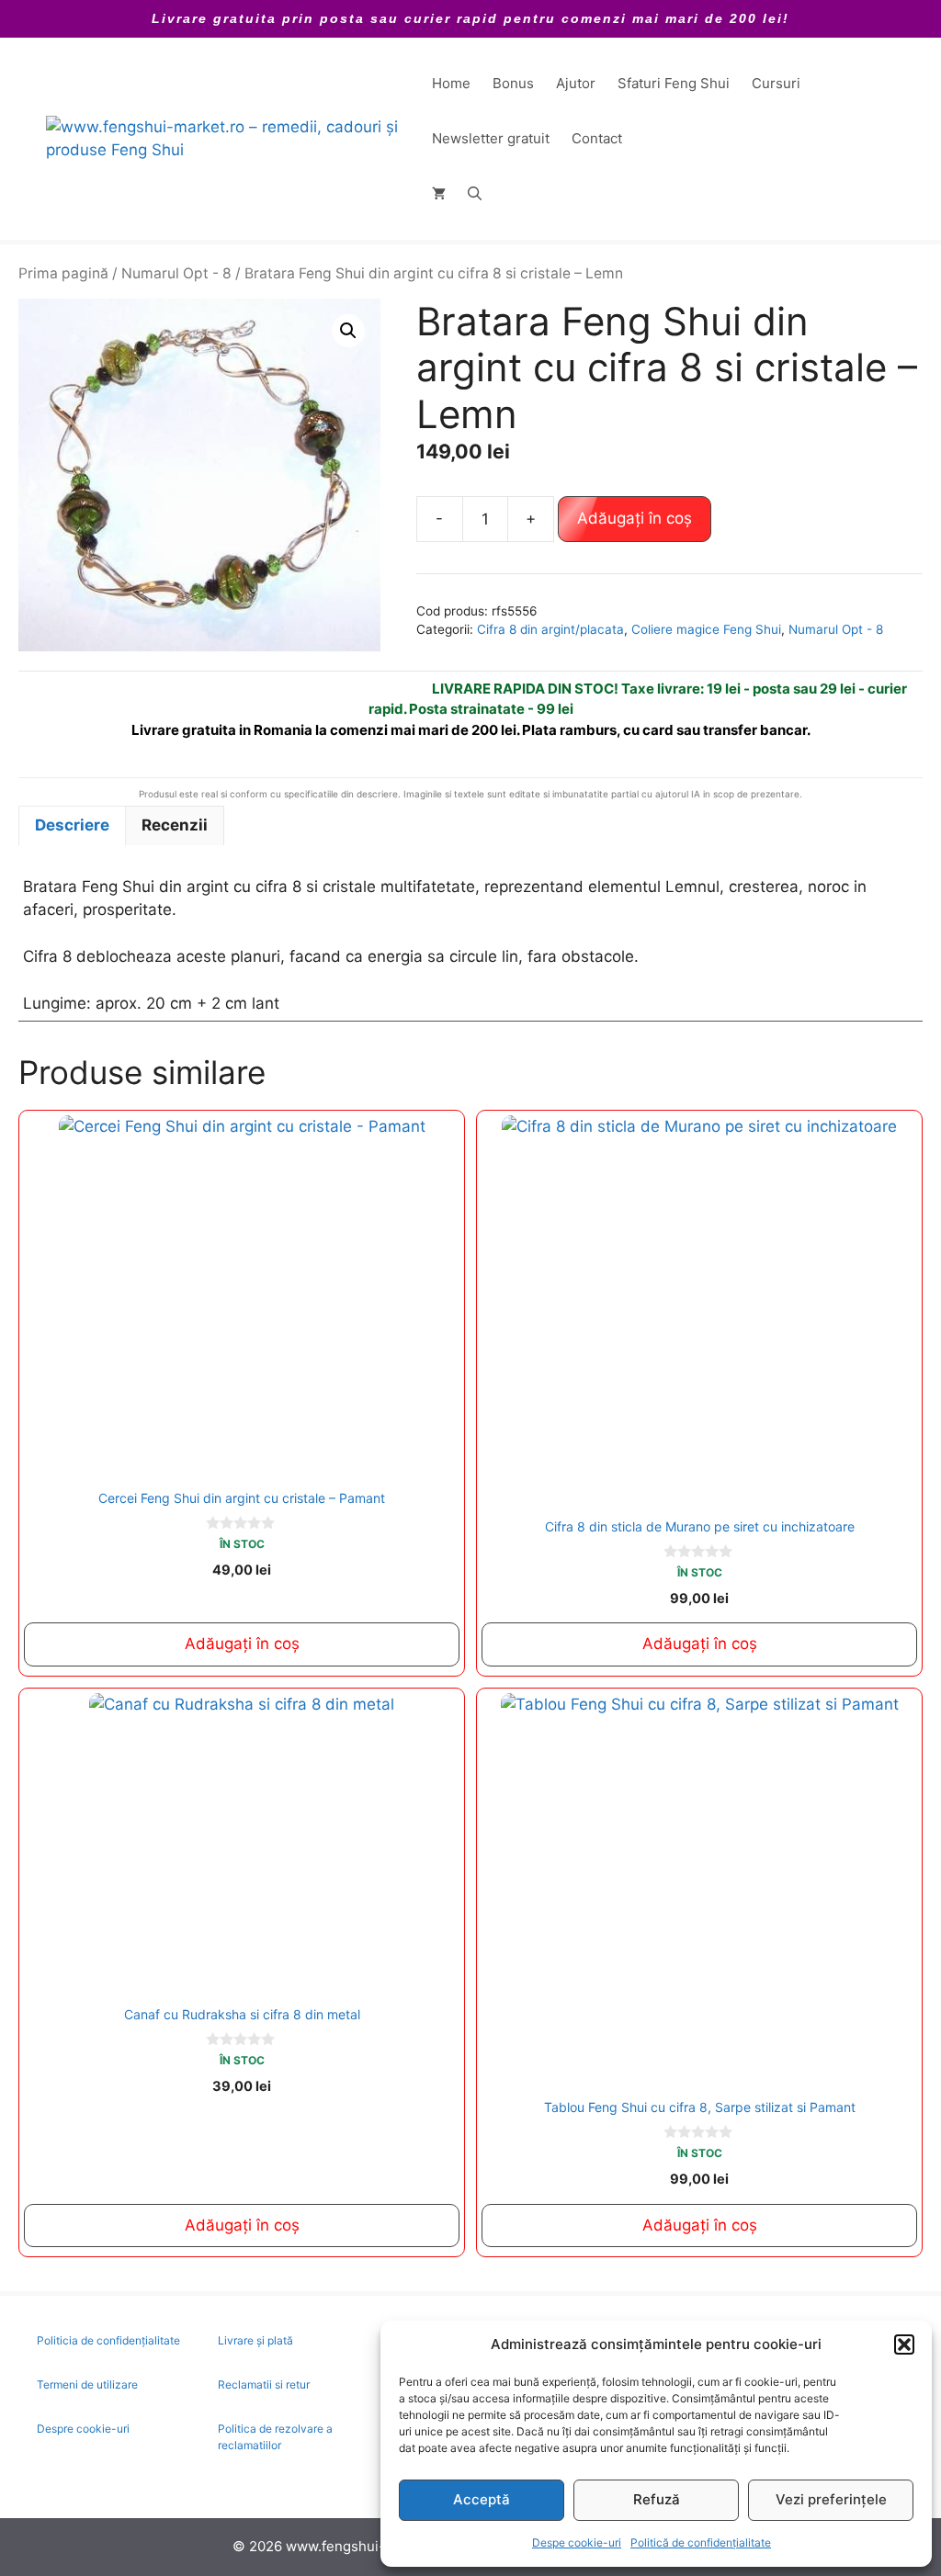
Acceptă (482, 2499)
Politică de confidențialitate (701, 2542)
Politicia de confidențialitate (108, 2340)
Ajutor (576, 83)
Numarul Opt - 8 (176, 273)
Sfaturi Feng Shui (674, 83)
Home (451, 83)
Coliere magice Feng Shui (706, 629)
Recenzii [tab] (175, 825)
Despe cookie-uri (577, 2542)
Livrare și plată (255, 2340)
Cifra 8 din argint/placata (550, 629)
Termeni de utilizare (87, 2384)
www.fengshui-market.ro (367, 2546)
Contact (597, 138)
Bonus (513, 83)
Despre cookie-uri (83, 2429)
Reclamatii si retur (264, 2384)
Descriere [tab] (72, 825)
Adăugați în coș (635, 518)
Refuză (657, 2499)
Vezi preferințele (831, 2499)
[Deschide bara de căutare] (475, 194)
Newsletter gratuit (491, 138)
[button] (904, 2344)
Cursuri (776, 83)
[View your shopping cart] (439, 194)
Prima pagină (63, 273)
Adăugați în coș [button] (242, 1644)
